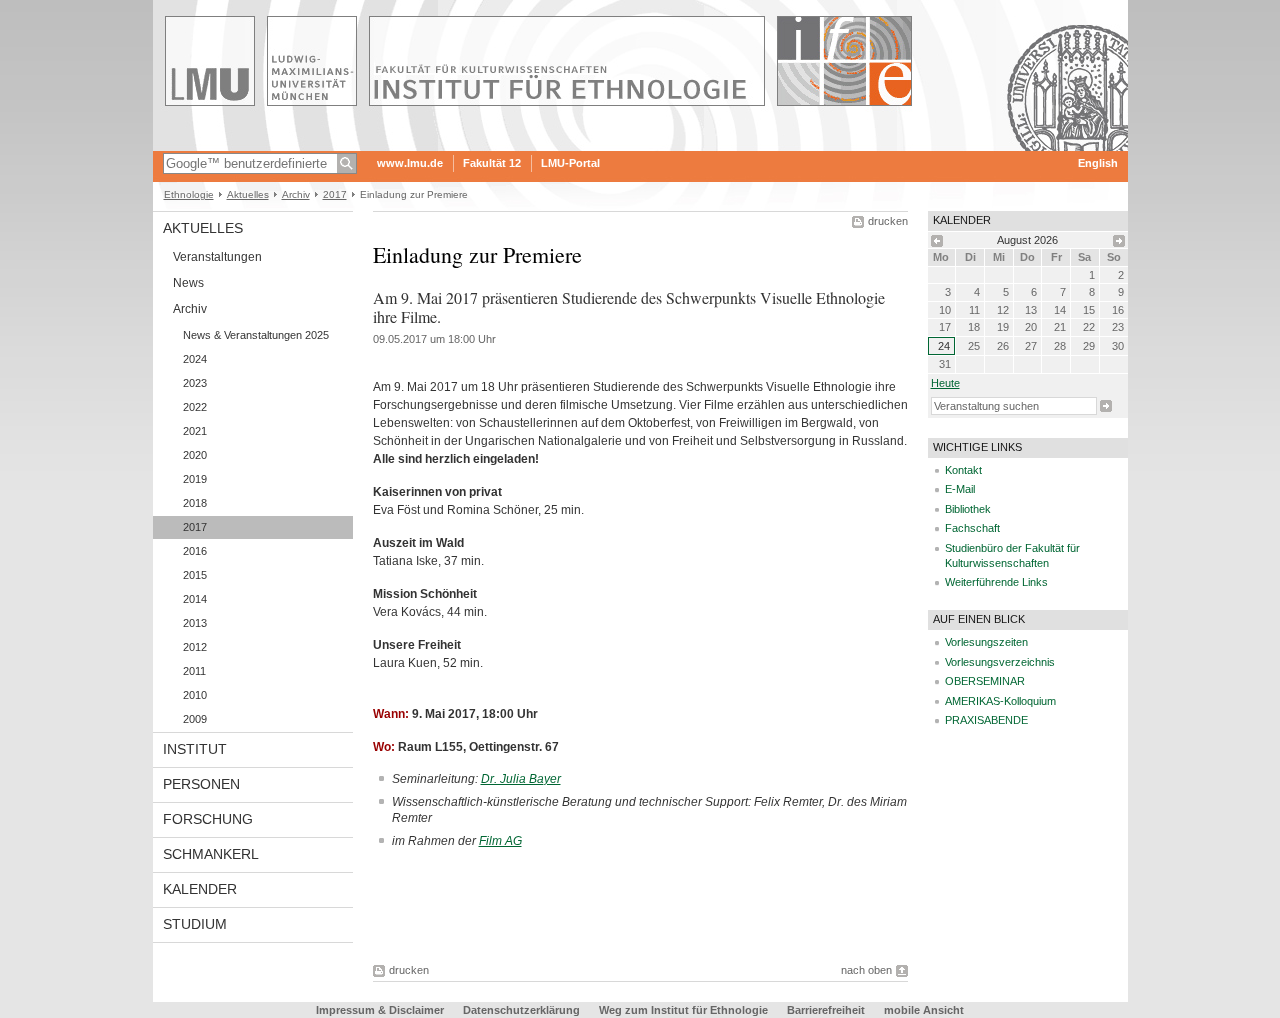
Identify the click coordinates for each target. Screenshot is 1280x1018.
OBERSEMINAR (985, 681)
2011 (194, 671)
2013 (195, 623)
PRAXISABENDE (986, 720)
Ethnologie (189, 194)
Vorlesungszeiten (986, 642)
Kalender (200, 889)
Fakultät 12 (492, 163)
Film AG (500, 841)
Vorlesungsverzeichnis (1000, 662)
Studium (195, 924)
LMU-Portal (570, 163)
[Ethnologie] (640, 144)
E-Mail (960, 489)
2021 (195, 431)
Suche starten (1106, 406)
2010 (195, 695)
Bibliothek (968, 509)
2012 (195, 647)
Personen (201, 784)
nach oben (866, 970)
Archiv (296, 194)
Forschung (208, 819)
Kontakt (963, 470)
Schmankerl (211, 854)
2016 (195, 551)
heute (945, 383)
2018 (195, 503)
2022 (195, 407)
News (188, 283)
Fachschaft (972, 528)
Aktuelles (248, 194)
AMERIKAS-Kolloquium (1000, 701)
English (1098, 163)
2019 (195, 479)
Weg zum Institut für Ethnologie (683, 1010)
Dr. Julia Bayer (521, 779)
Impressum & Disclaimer (380, 1010)
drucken (888, 221)
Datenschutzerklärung (521, 1010)
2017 (335, 194)
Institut (195, 749)
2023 (195, 383)
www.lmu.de (410, 163)
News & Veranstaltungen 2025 (256, 335)
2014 (195, 599)
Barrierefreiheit (827, 1010)
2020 (195, 455)
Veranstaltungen (217, 257)
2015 (195, 575)
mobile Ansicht (924, 1010)
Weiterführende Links (996, 582)
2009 (195, 719)
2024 (195, 359)
